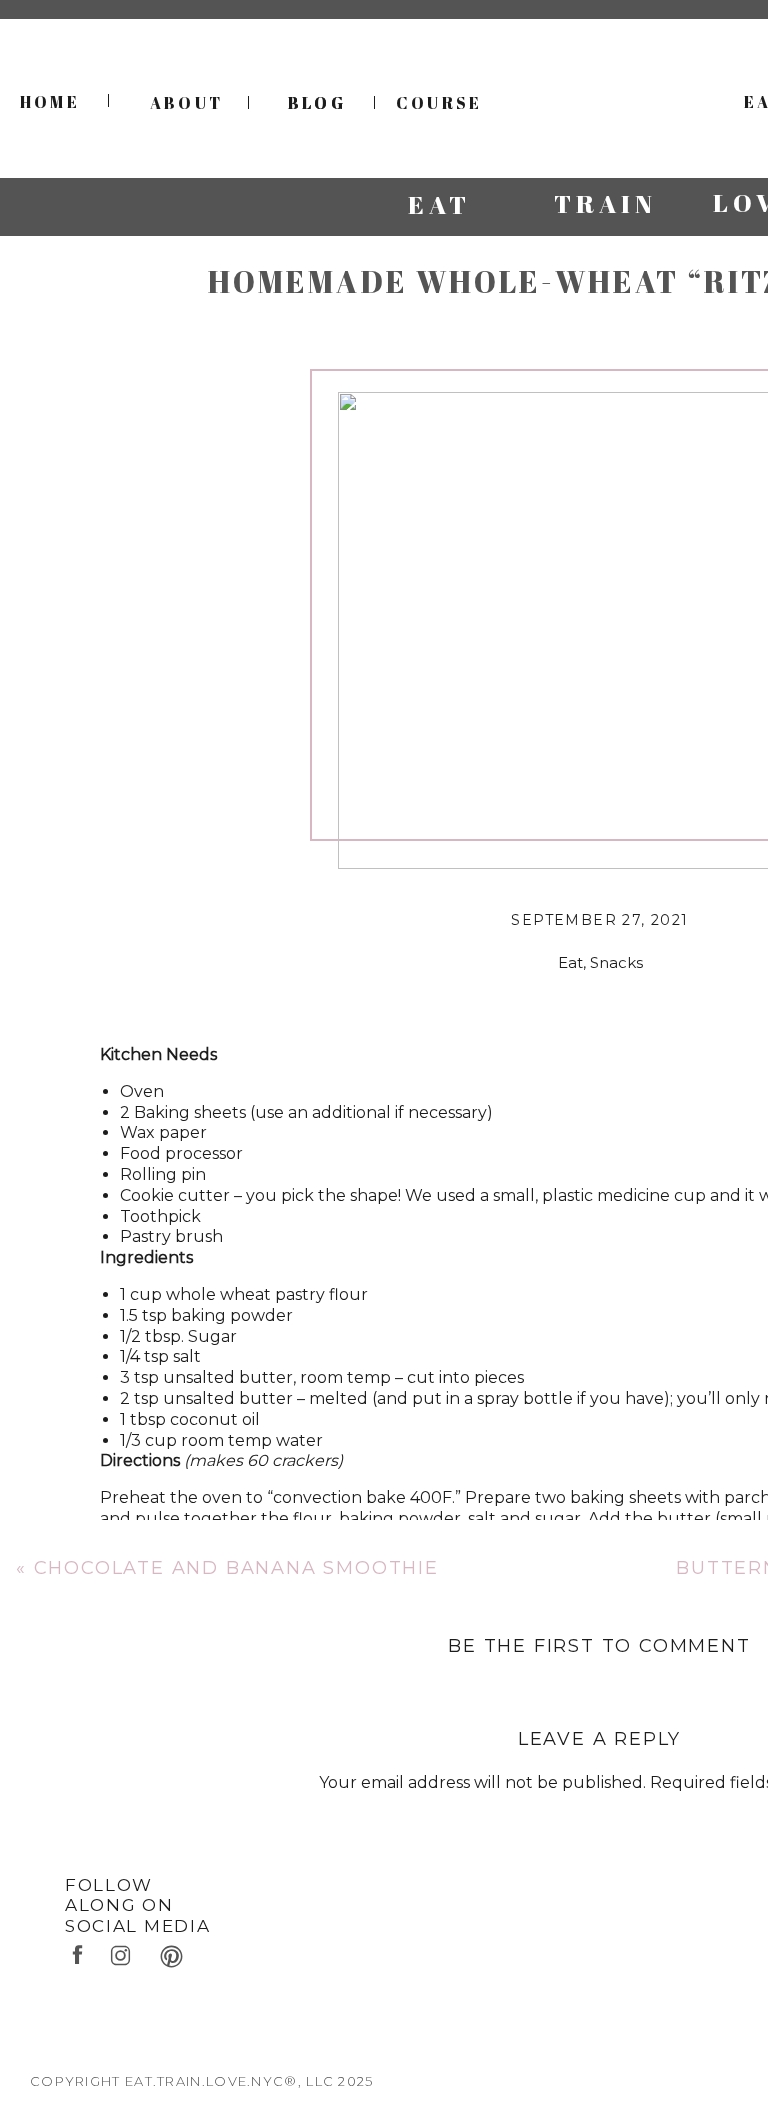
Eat (570, 962)
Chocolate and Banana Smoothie (236, 1568)
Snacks (616, 962)
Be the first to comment (599, 1646)
